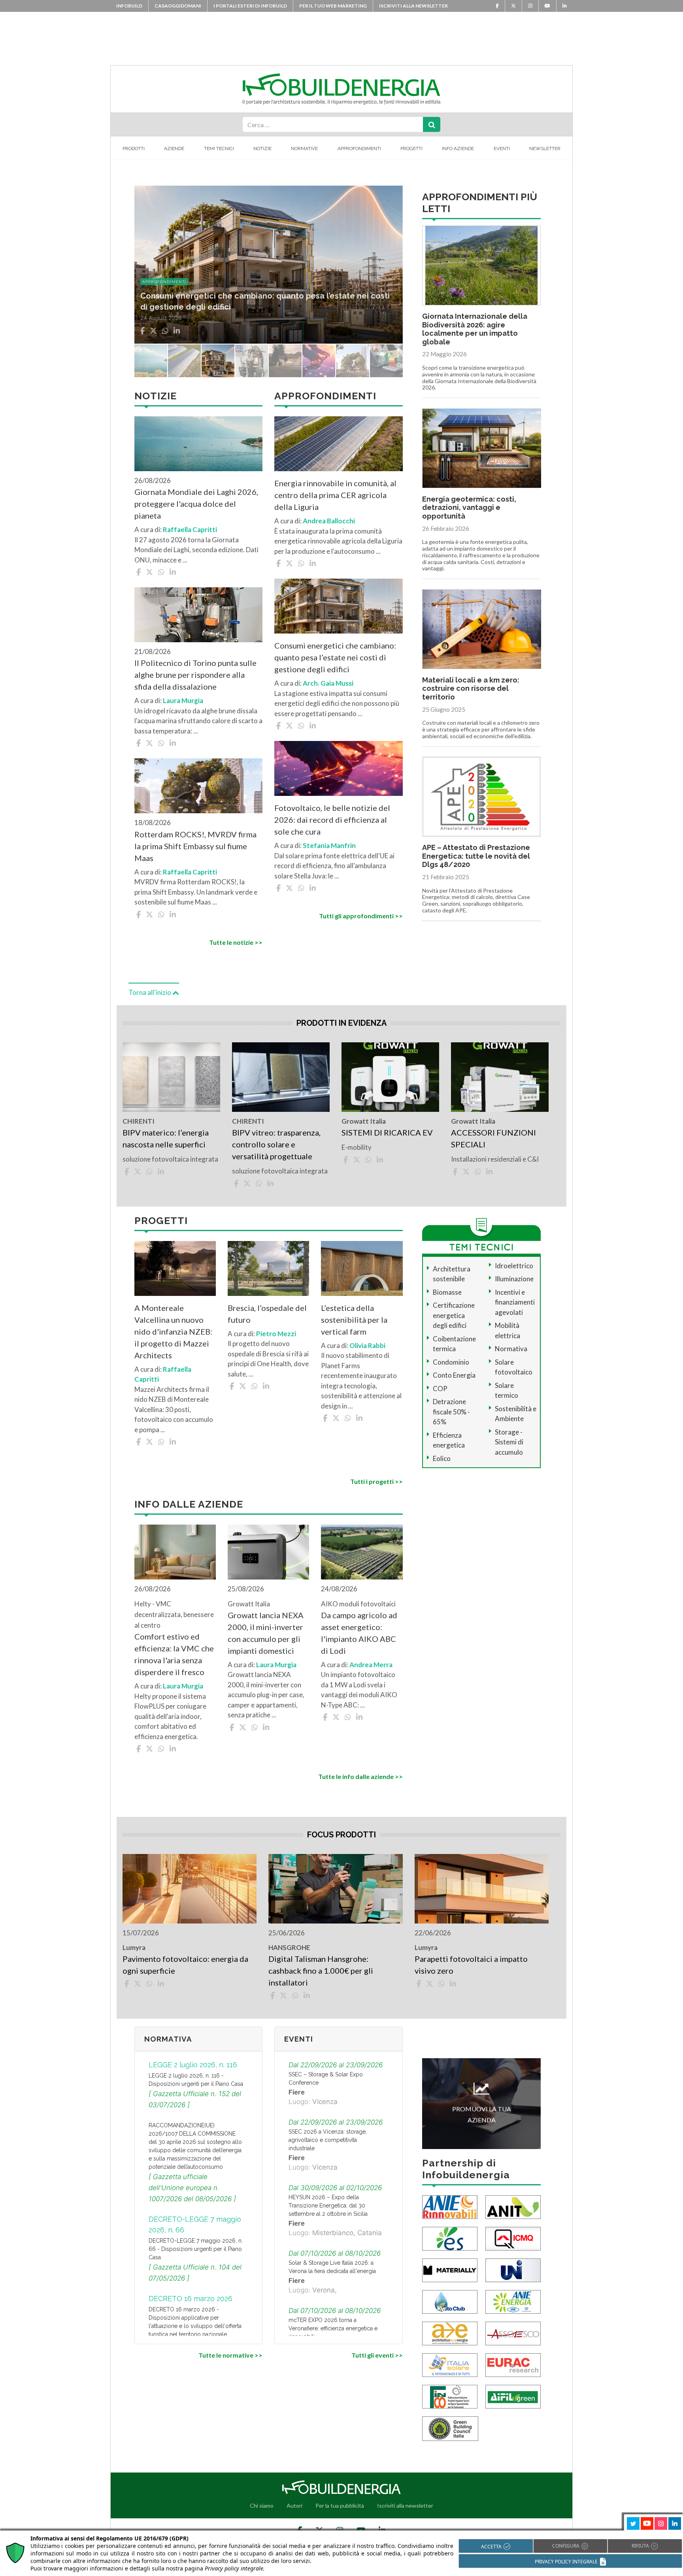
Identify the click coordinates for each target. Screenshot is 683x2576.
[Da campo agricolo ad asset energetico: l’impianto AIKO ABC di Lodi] (362, 1552)
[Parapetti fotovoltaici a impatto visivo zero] (482, 1889)
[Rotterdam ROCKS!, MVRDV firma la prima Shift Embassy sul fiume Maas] (198, 786)
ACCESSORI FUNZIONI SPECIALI (493, 1138)
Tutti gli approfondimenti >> (361, 916)
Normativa (511, 1349)
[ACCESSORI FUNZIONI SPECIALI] (500, 1077)
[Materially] (450, 2270)
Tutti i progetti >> (376, 1481)
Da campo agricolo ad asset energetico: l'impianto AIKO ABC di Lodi (359, 1633)
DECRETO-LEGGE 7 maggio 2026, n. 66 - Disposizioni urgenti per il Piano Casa (196, 2249)
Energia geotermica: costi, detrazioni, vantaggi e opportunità (469, 508)
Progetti (411, 149)
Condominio (451, 1362)
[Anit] (513, 2207)
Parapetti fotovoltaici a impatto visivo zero (471, 1965)
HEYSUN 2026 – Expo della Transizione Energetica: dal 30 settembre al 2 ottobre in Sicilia (328, 2206)
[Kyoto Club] (450, 2301)
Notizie (262, 149)
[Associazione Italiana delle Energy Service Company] (513, 2333)
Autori (294, 2505)
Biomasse (447, 1292)
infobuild (129, 6)
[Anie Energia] (513, 2301)
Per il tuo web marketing (333, 6)
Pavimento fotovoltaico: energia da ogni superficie (185, 1965)
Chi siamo (262, 2505)
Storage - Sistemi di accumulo (509, 1442)
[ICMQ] (513, 2238)
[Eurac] (513, 2364)
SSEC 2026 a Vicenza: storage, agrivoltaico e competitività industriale (328, 2140)
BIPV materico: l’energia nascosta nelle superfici (166, 1138)
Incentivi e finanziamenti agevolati (515, 1302)
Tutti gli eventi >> (377, 2355)
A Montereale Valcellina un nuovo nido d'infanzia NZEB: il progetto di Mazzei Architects (173, 1331)
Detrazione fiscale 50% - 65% (451, 1412)
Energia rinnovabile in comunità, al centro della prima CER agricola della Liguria (335, 495)
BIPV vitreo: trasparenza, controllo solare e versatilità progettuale (276, 1144)
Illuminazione (514, 1279)
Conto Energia (454, 1375)
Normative (304, 149)
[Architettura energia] (450, 2333)
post (148, 282)
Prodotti (134, 149)
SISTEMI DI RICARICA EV (387, 1132)
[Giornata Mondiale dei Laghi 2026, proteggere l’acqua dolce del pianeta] (198, 444)
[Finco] (450, 2396)
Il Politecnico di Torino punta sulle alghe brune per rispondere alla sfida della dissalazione (195, 675)
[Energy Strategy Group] (450, 2238)
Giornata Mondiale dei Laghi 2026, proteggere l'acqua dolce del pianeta (196, 504)
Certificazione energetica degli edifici (454, 1315)
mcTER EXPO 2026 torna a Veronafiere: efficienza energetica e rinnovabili (333, 2328)
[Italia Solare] (450, 2364)
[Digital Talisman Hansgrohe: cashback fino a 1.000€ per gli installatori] (335, 1889)
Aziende (174, 149)
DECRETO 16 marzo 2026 (191, 2299)
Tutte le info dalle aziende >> (360, 1776)
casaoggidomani (178, 6)
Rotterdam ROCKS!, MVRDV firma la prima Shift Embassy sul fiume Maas (195, 846)
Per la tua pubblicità (340, 2505)
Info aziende (458, 149)
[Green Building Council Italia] (450, 2428)
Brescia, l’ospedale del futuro (267, 1314)
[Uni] (513, 2270)
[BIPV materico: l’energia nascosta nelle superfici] (171, 1077)
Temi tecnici (219, 149)
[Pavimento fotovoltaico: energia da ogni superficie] (190, 1889)
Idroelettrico (514, 1266)
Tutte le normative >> (230, 2355)
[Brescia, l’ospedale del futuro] (268, 1268)
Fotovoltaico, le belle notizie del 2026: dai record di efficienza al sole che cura (332, 820)
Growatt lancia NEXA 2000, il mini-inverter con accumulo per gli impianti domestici (266, 1633)
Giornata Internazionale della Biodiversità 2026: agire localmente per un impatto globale (475, 329)
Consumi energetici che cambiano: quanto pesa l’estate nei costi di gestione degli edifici (335, 657)
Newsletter (545, 149)
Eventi (502, 149)
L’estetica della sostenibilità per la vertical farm (354, 1320)
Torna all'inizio (150, 992)
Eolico (442, 1458)
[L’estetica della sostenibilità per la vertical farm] (362, 1268)
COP (440, 1389)
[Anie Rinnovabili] (450, 2207)
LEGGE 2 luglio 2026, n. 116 (193, 2065)
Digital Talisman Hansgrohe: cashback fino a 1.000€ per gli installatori (321, 1971)
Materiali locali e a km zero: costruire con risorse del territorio (471, 688)
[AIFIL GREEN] (513, 2396)
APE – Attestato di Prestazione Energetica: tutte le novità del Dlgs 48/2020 (476, 856)
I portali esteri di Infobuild (250, 6)
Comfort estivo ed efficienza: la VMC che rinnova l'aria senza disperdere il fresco (174, 1654)
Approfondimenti (359, 149)
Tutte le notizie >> (236, 942)
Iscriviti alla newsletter (413, 6)
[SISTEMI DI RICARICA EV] (390, 1077)
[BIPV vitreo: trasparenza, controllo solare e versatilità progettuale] (281, 1077)
